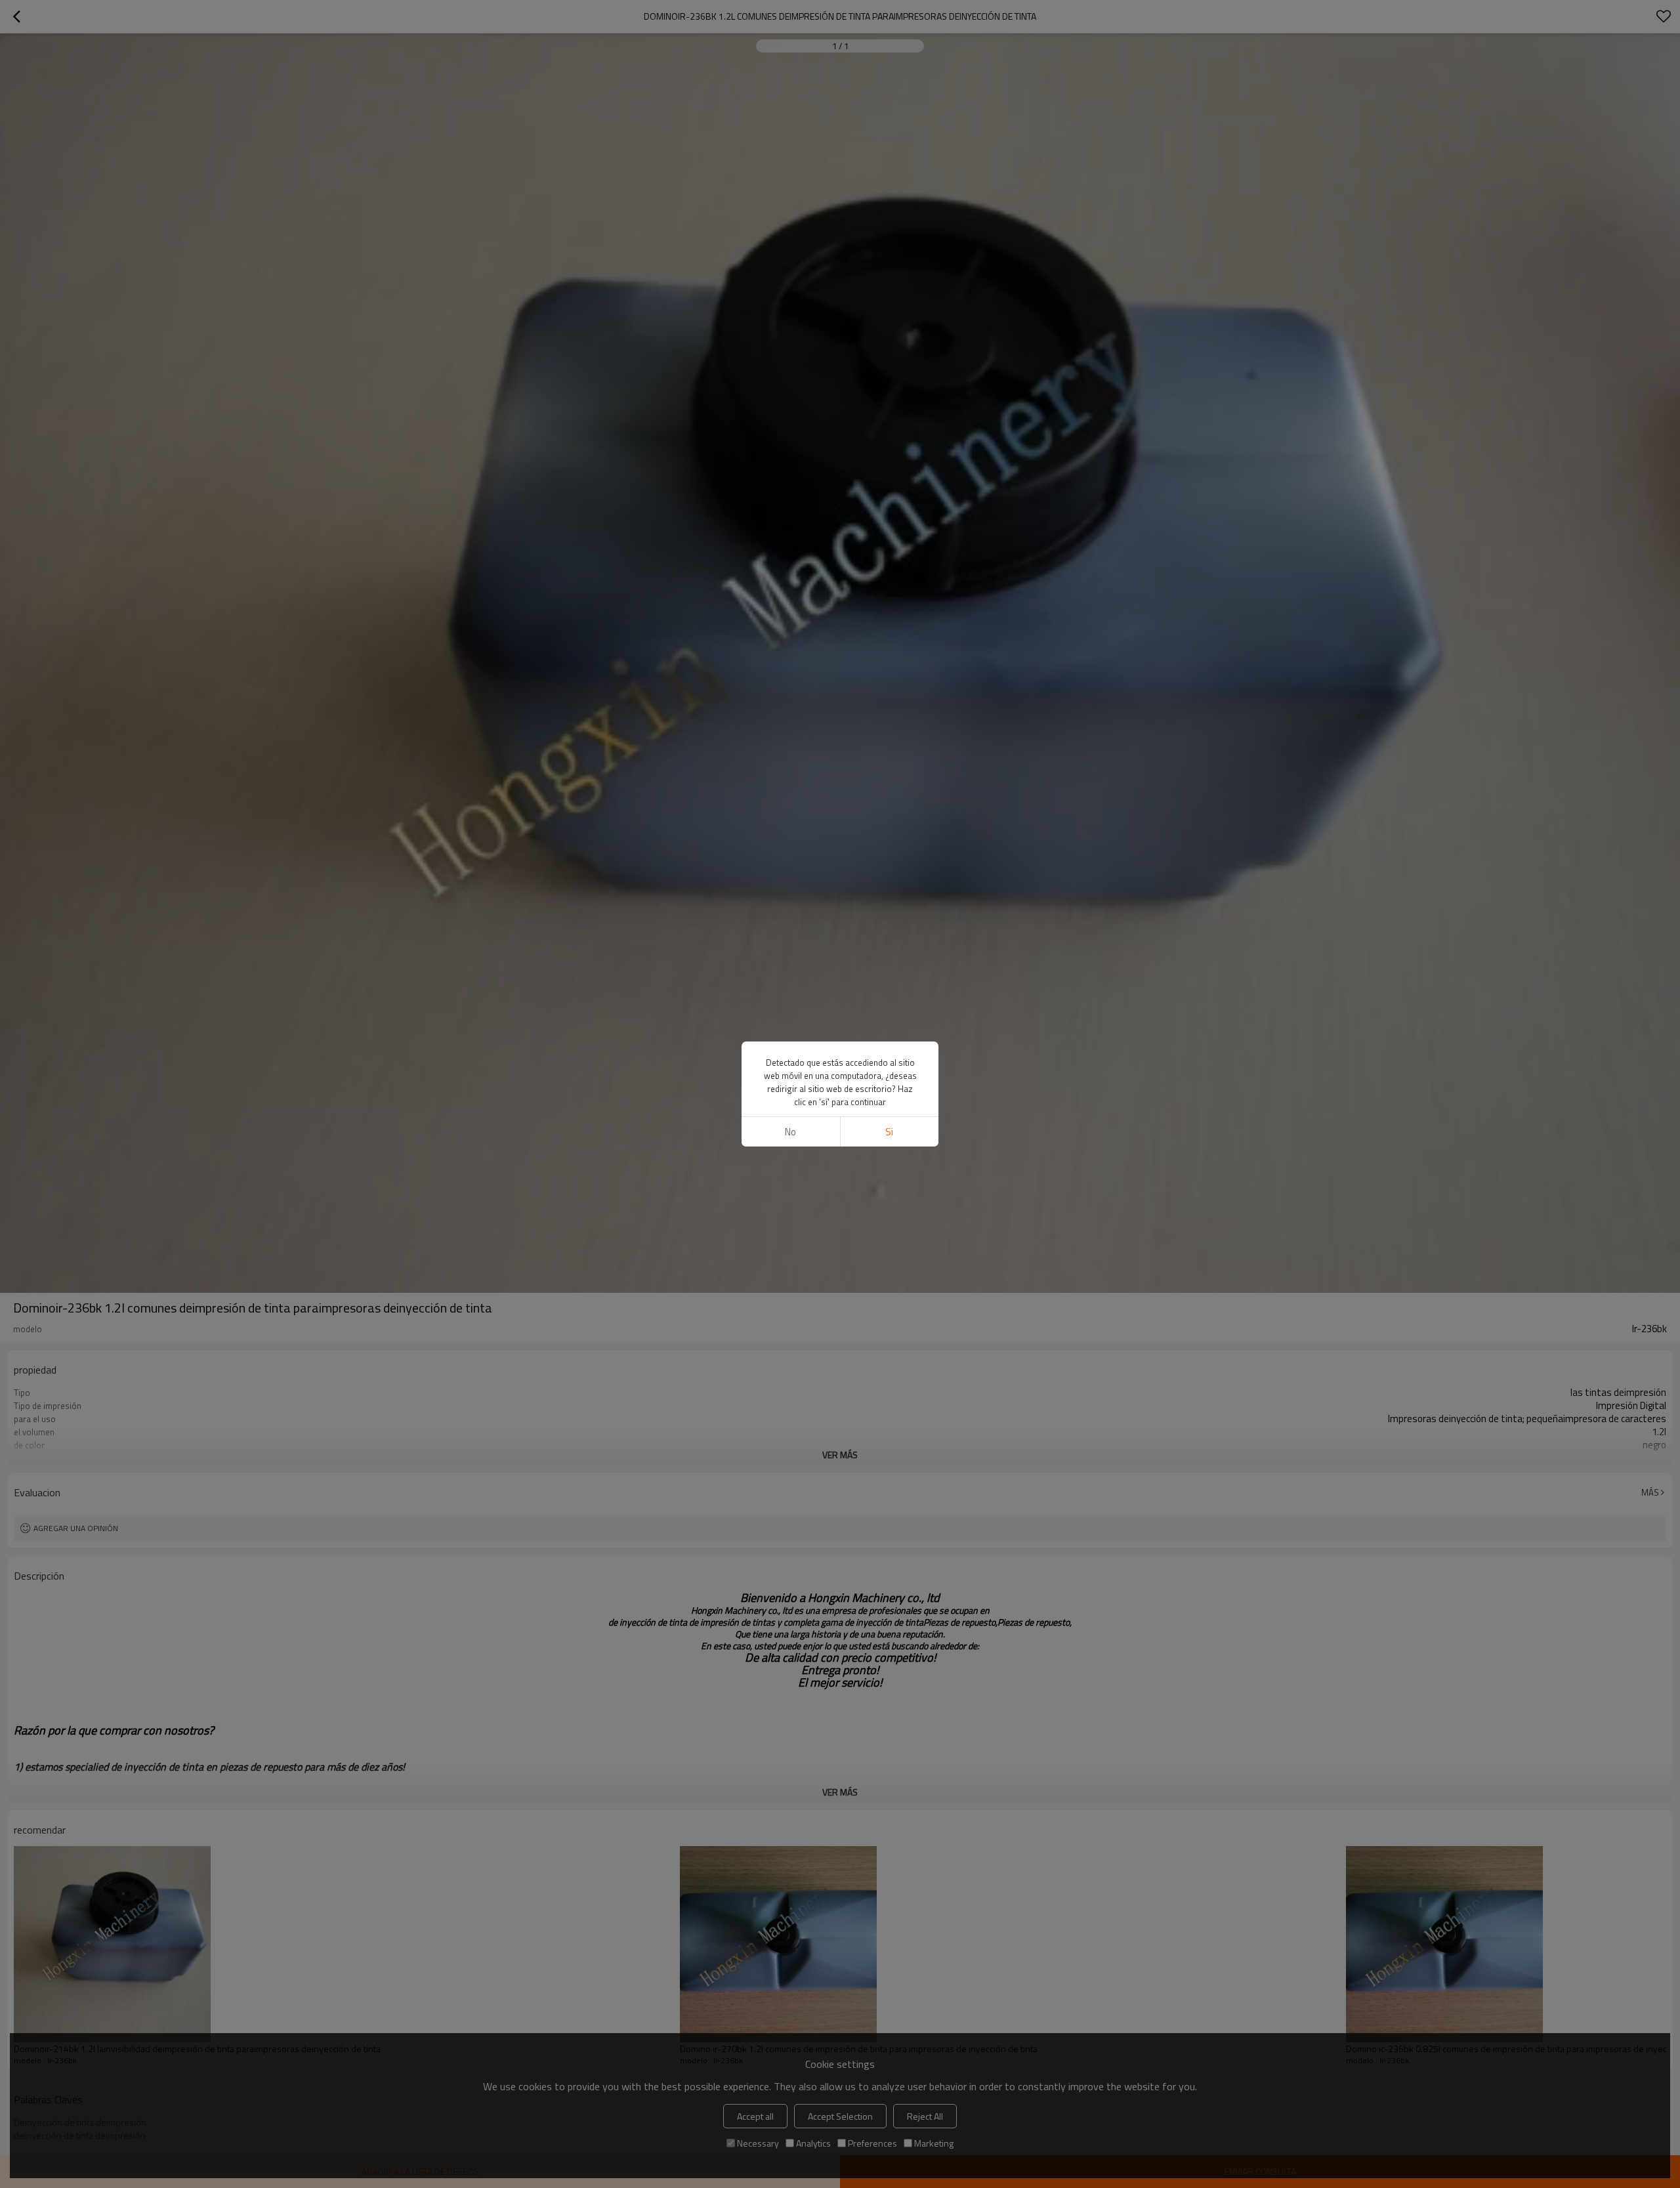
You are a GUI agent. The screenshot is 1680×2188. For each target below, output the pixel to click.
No (790, 1132)
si (889, 1132)
